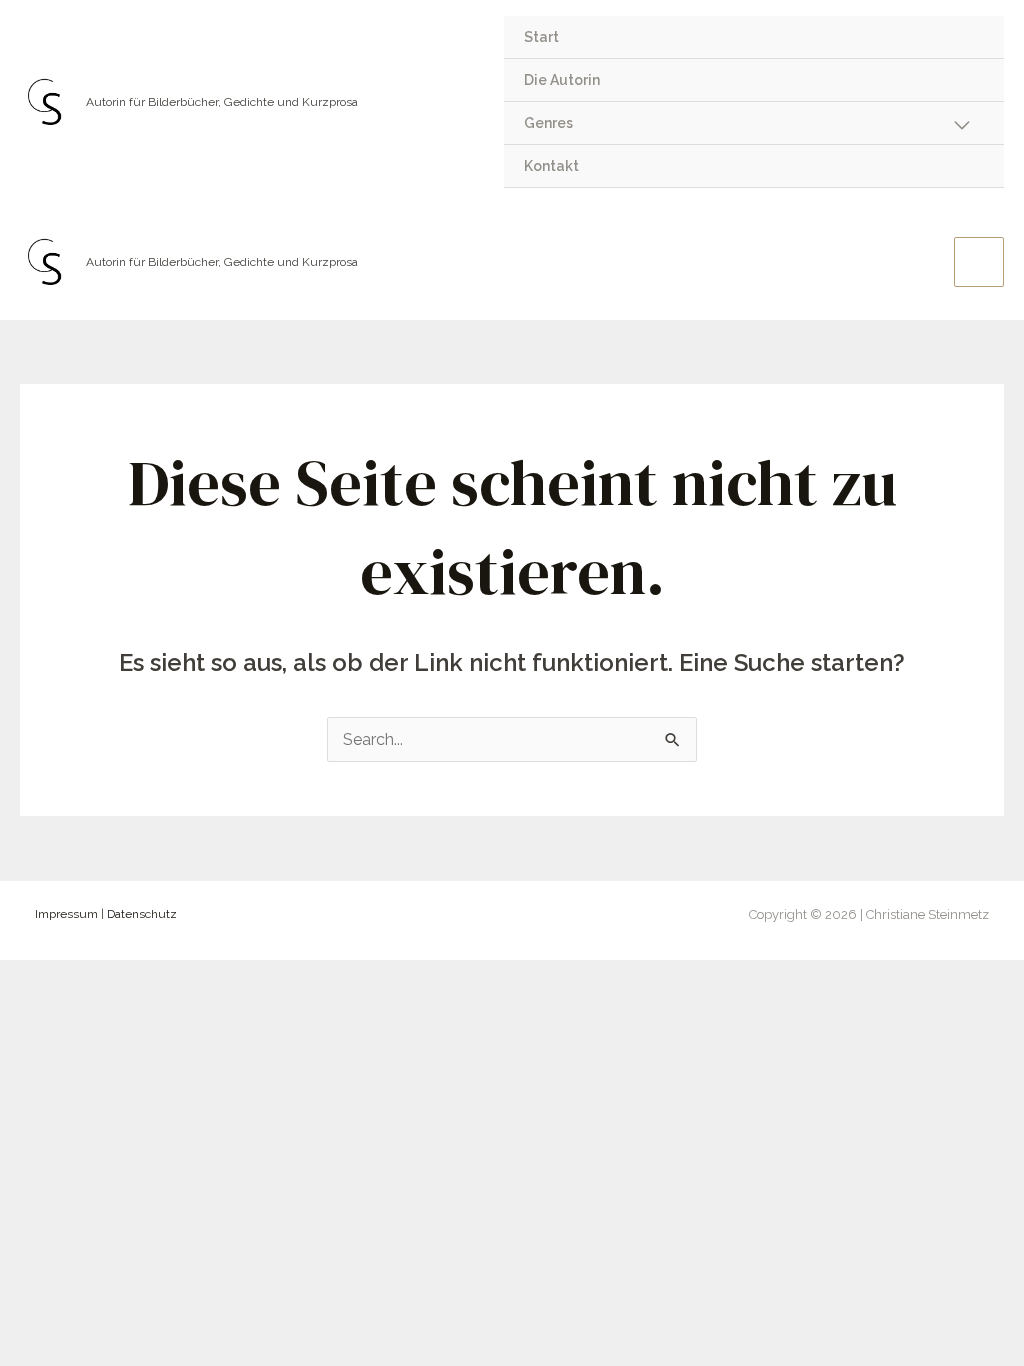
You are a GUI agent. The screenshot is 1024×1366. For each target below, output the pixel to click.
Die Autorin (562, 80)
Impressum (66, 914)
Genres (548, 123)
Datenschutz (142, 914)
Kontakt (551, 166)
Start (541, 37)
